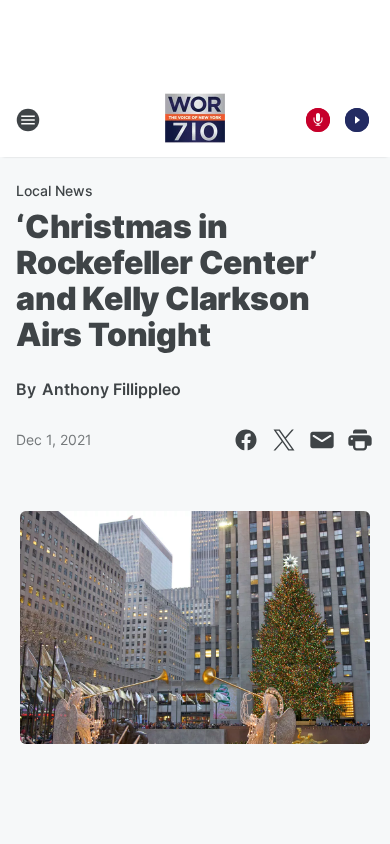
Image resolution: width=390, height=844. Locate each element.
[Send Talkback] (318, 120)
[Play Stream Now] (357, 120)
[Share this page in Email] (322, 440)
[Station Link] (195, 120)
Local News (54, 190)
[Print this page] (360, 440)
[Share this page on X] (284, 440)
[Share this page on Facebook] (246, 440)
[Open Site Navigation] (28, 120)
